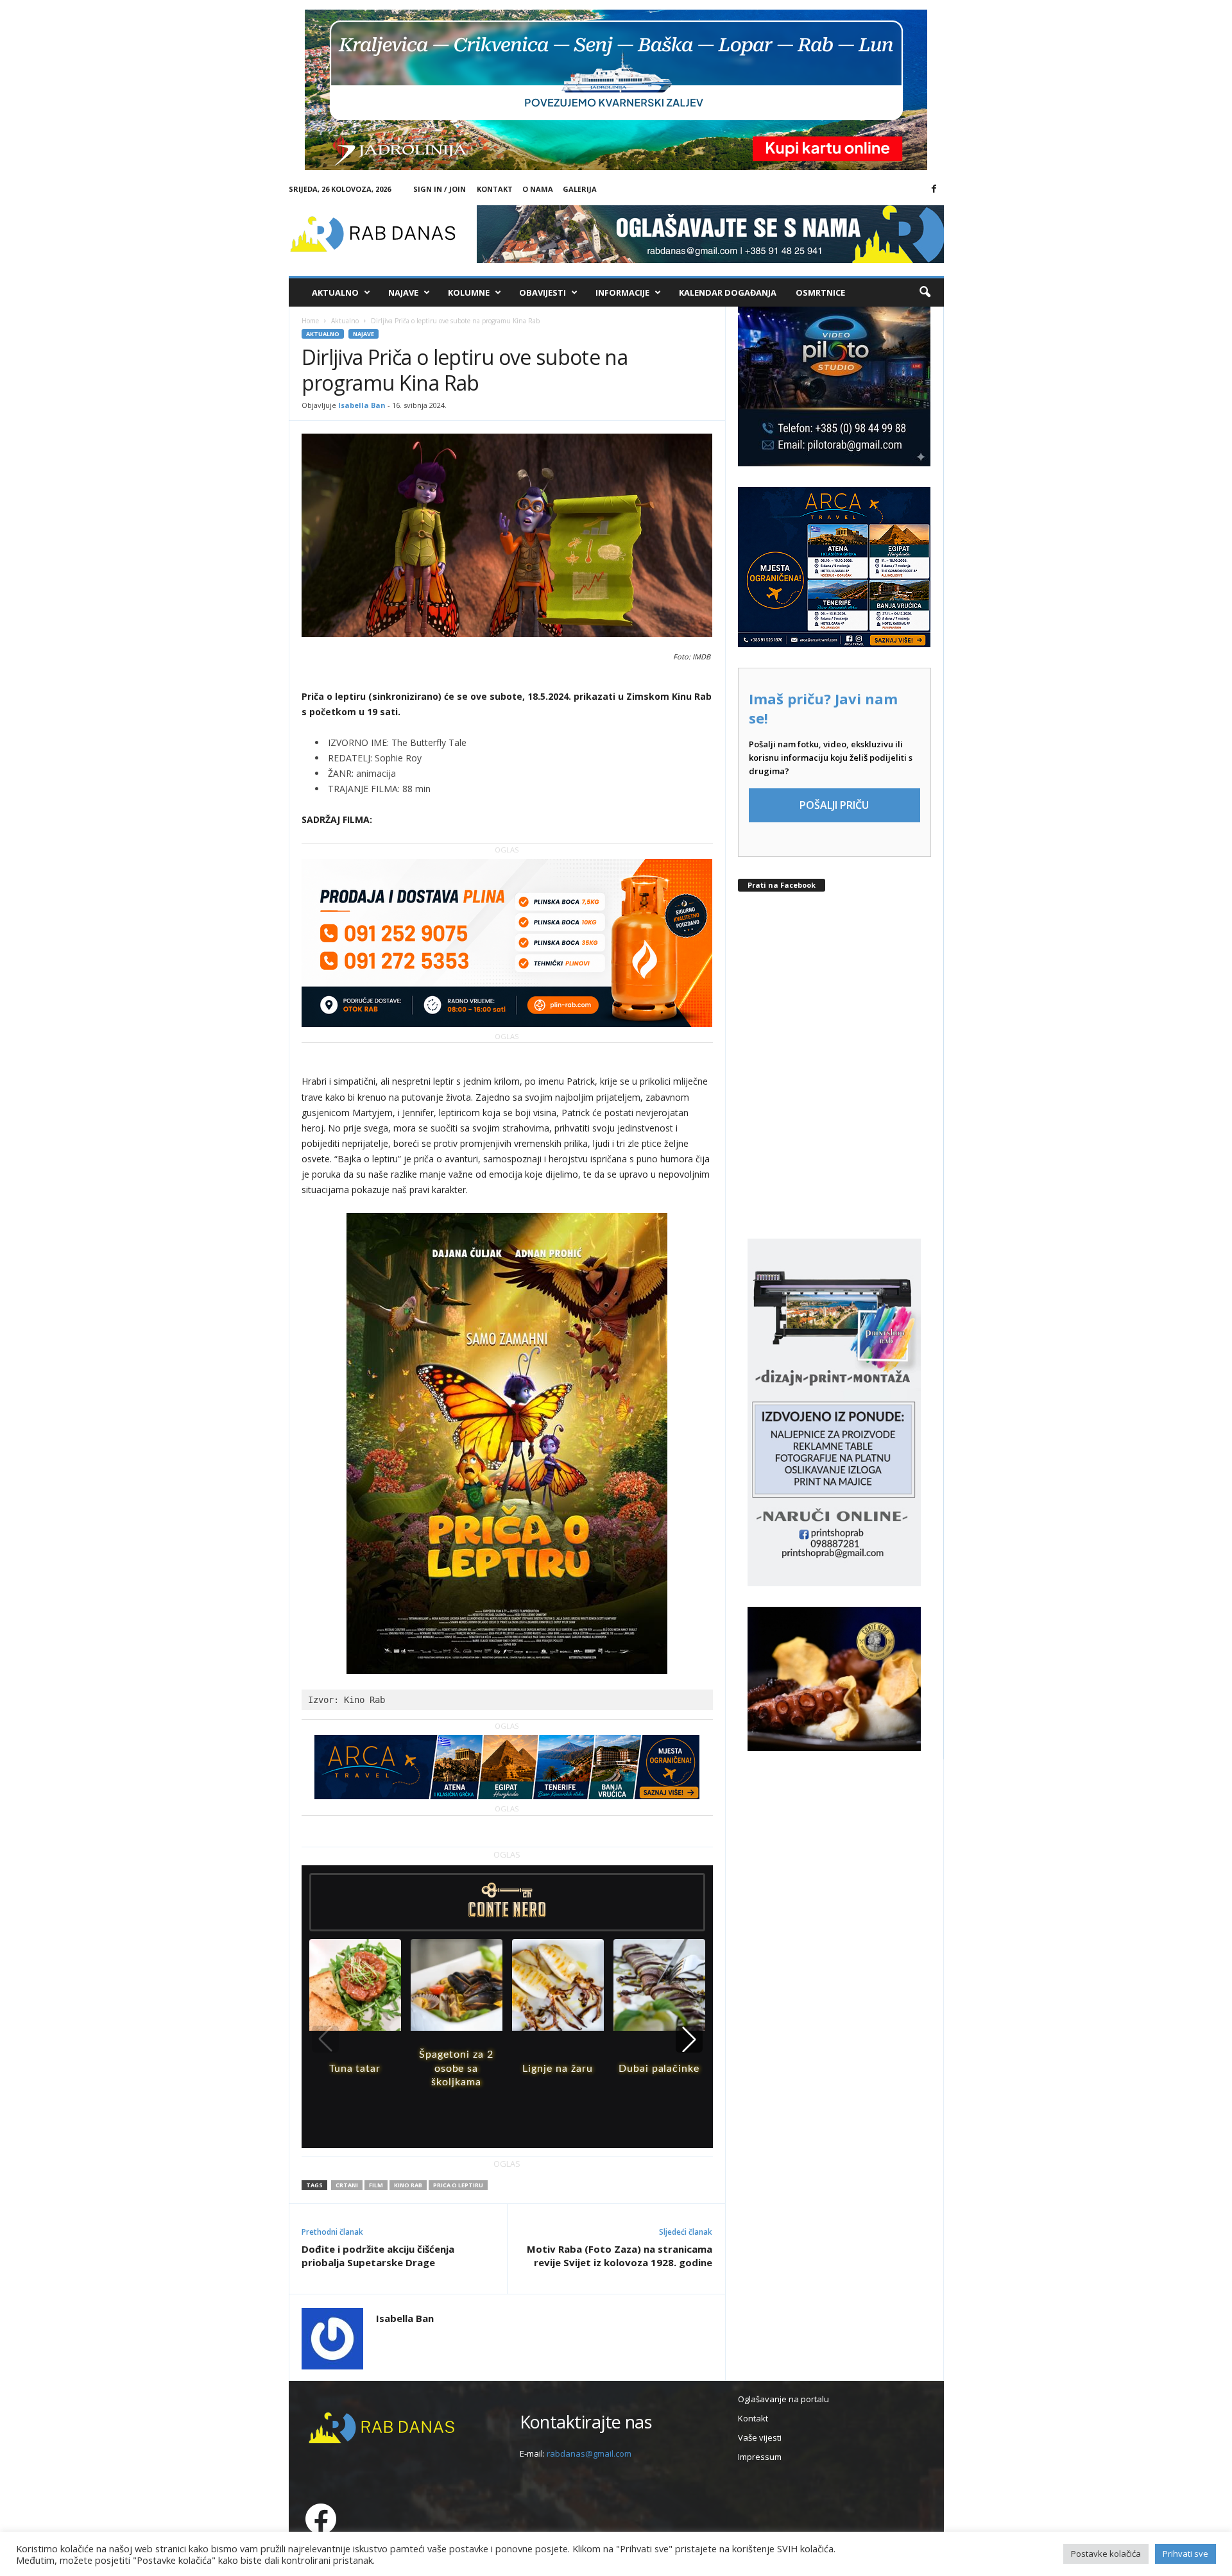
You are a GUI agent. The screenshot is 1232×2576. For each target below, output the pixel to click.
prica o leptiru (458, 2185)
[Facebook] (934, 189)
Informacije (622, 292)
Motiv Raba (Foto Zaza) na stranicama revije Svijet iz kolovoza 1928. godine (620, 2256)
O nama (538, 189)
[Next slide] (689, 2039)
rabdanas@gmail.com (589, 2453)
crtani (347, 2185)
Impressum (760, 2457)
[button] (925, 292)
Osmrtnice (820, 292)
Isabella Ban (362, 405)
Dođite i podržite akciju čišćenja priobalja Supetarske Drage (378, 2256)
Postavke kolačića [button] (1106, 2554)
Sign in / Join (440, 189)
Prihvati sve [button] (1185, 2554)
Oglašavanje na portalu (783, 2399)
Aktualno (335, 292)
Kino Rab (408, 2185)
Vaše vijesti (760, 2437)
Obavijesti (543, 292)
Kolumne (469, 292)
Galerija (580, 189)
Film (376, 2185)
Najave (403, 292)
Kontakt (495, 189)
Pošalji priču (834, 805)
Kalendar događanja (728, 292)
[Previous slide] (325, 2039)
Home (310, 321)
